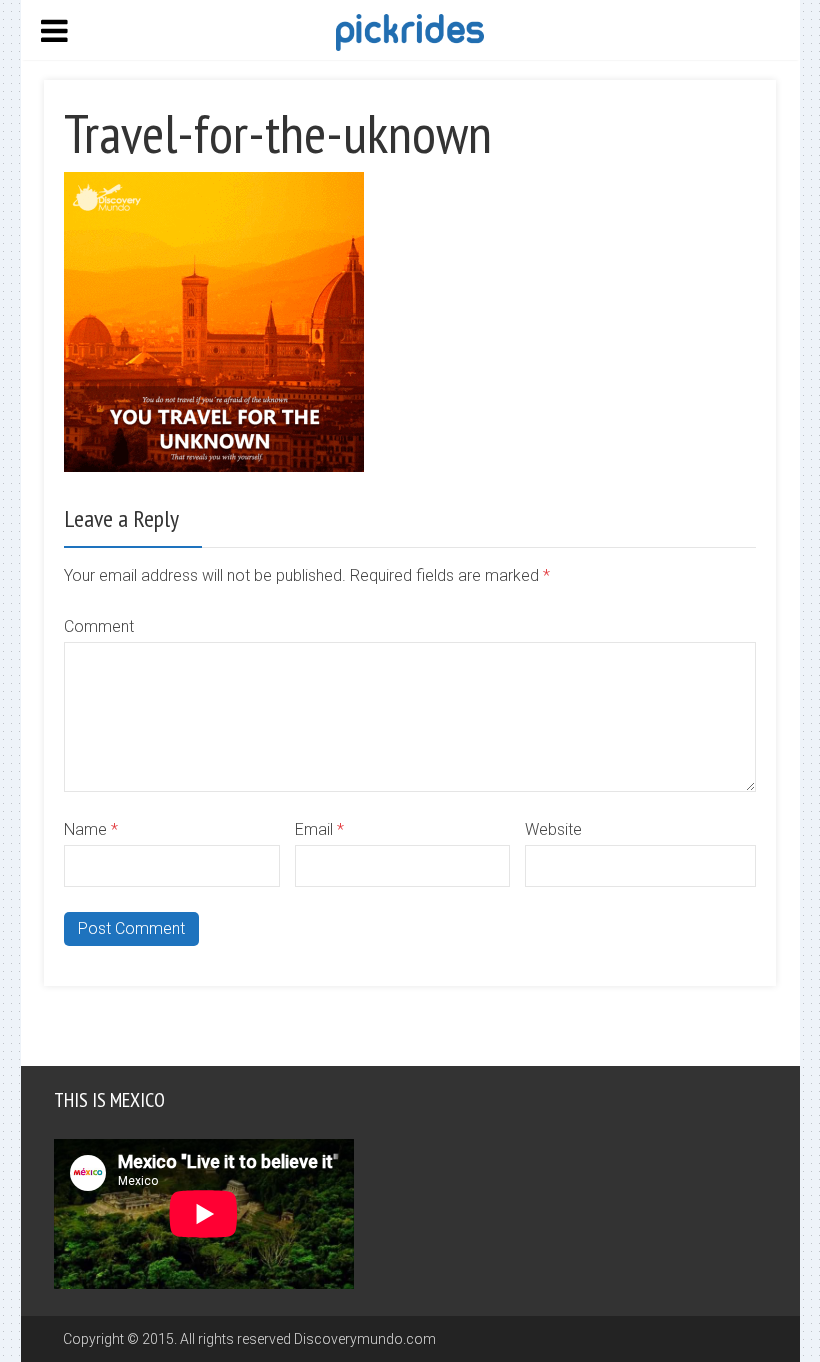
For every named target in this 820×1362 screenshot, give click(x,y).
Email (319, 829)
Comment (99, 626)
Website (553, 829)
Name (91, 829)
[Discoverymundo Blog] (409, 31)
